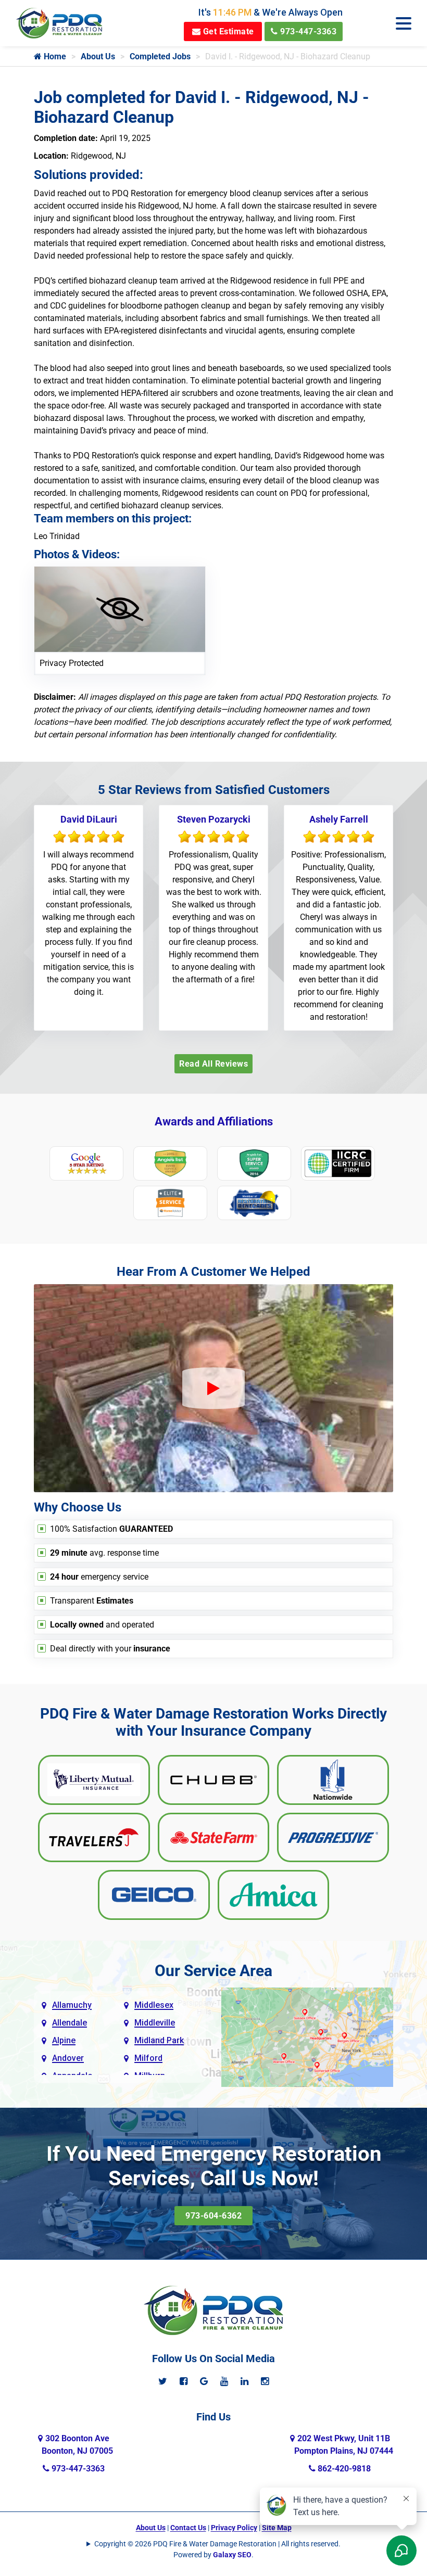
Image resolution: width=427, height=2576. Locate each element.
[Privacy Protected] (120, 608)
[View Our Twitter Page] (163, 2381)
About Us (98, 56)
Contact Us (188, 2528)
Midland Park (159, 2040)
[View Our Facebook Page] (184, 2381)
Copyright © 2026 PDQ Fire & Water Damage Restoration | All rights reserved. (217, 2544)
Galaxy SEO (232, 2555)
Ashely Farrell (339, 819)
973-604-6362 (213, 2216)
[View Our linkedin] (244, 2381)
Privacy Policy (234, 2528)
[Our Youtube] (224, 2381)
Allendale (70, 2023)
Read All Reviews (213, 1064)
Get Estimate (227, 31)
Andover (68, 2058)
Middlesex (154, 2005)
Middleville (155, 2023)
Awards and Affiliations (214, 1122)
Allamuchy (72, 2005)
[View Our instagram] (265, 2381)
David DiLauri (89, 819)
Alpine (64, 2040)
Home (54, 56)
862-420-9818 (343, 2469)
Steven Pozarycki (214, 819)
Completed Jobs (160, 56)
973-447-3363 (307, 31)
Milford (148, 2058)
